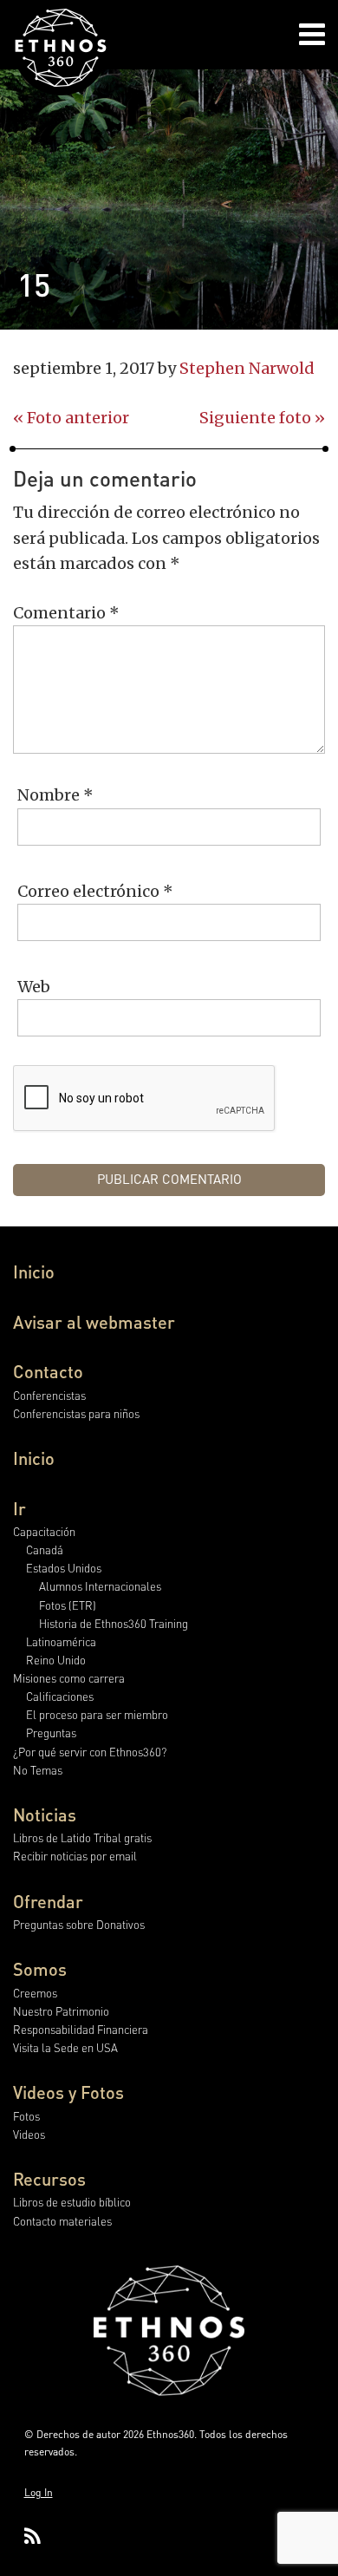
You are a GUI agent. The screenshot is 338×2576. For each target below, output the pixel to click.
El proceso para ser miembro (97, 1714)
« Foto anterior (71, 418)
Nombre (55, 795)
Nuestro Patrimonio (61, 2011)
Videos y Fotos (68, 2092)
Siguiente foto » (262, 418)
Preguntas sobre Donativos (79, 1924)
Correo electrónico (95, 891)
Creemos (35, 1993)
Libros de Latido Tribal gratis (82, 1837)
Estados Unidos (64, 1568)
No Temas (38, 1770)
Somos (40, 1969)
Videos (29, 2134)
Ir (19, 1508)
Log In (39, 2492)
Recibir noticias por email (75, 1856)
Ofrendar (48, 1901)
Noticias (45, 1814)
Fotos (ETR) (68, 1605)
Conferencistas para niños (76, 1413)
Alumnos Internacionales (100, 1586)
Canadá (45, 1550)
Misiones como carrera (69, 1678)
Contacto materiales (62, 2221)
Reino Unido (56, 1660)
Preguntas (51, 1733)
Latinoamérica (61, 1641)
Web (34, 987)
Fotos (26, 2116)
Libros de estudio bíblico (72, 2202)
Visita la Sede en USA (65, 2047)
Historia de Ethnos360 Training (114, 1623)
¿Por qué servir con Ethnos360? (90, 1752)
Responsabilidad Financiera (81, 2029)
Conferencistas (49, 1395)
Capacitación (44, 1531)
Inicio (34, 1272)
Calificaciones (60, 1696)
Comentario (66, 613)
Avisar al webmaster (94, 1322)
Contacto (48, 1371)
